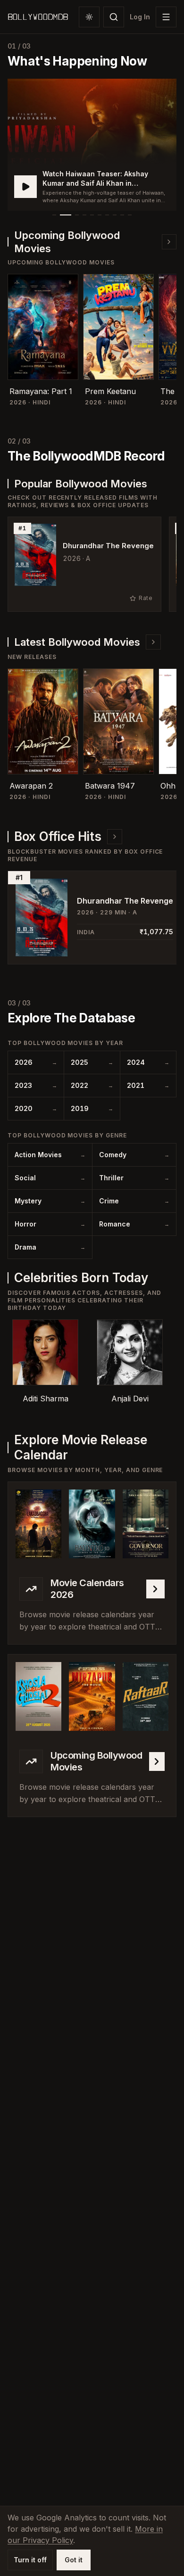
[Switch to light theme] (89, 17)
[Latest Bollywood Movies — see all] (153, 642)
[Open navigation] (166, 17)
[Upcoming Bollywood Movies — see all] (169, 242)
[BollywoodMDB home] (38, 17)
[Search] (114, 17)
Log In (140, 17)
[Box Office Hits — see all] (115, 837)
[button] (92, 145)
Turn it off (30, 2560)
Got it (74, 2560)
